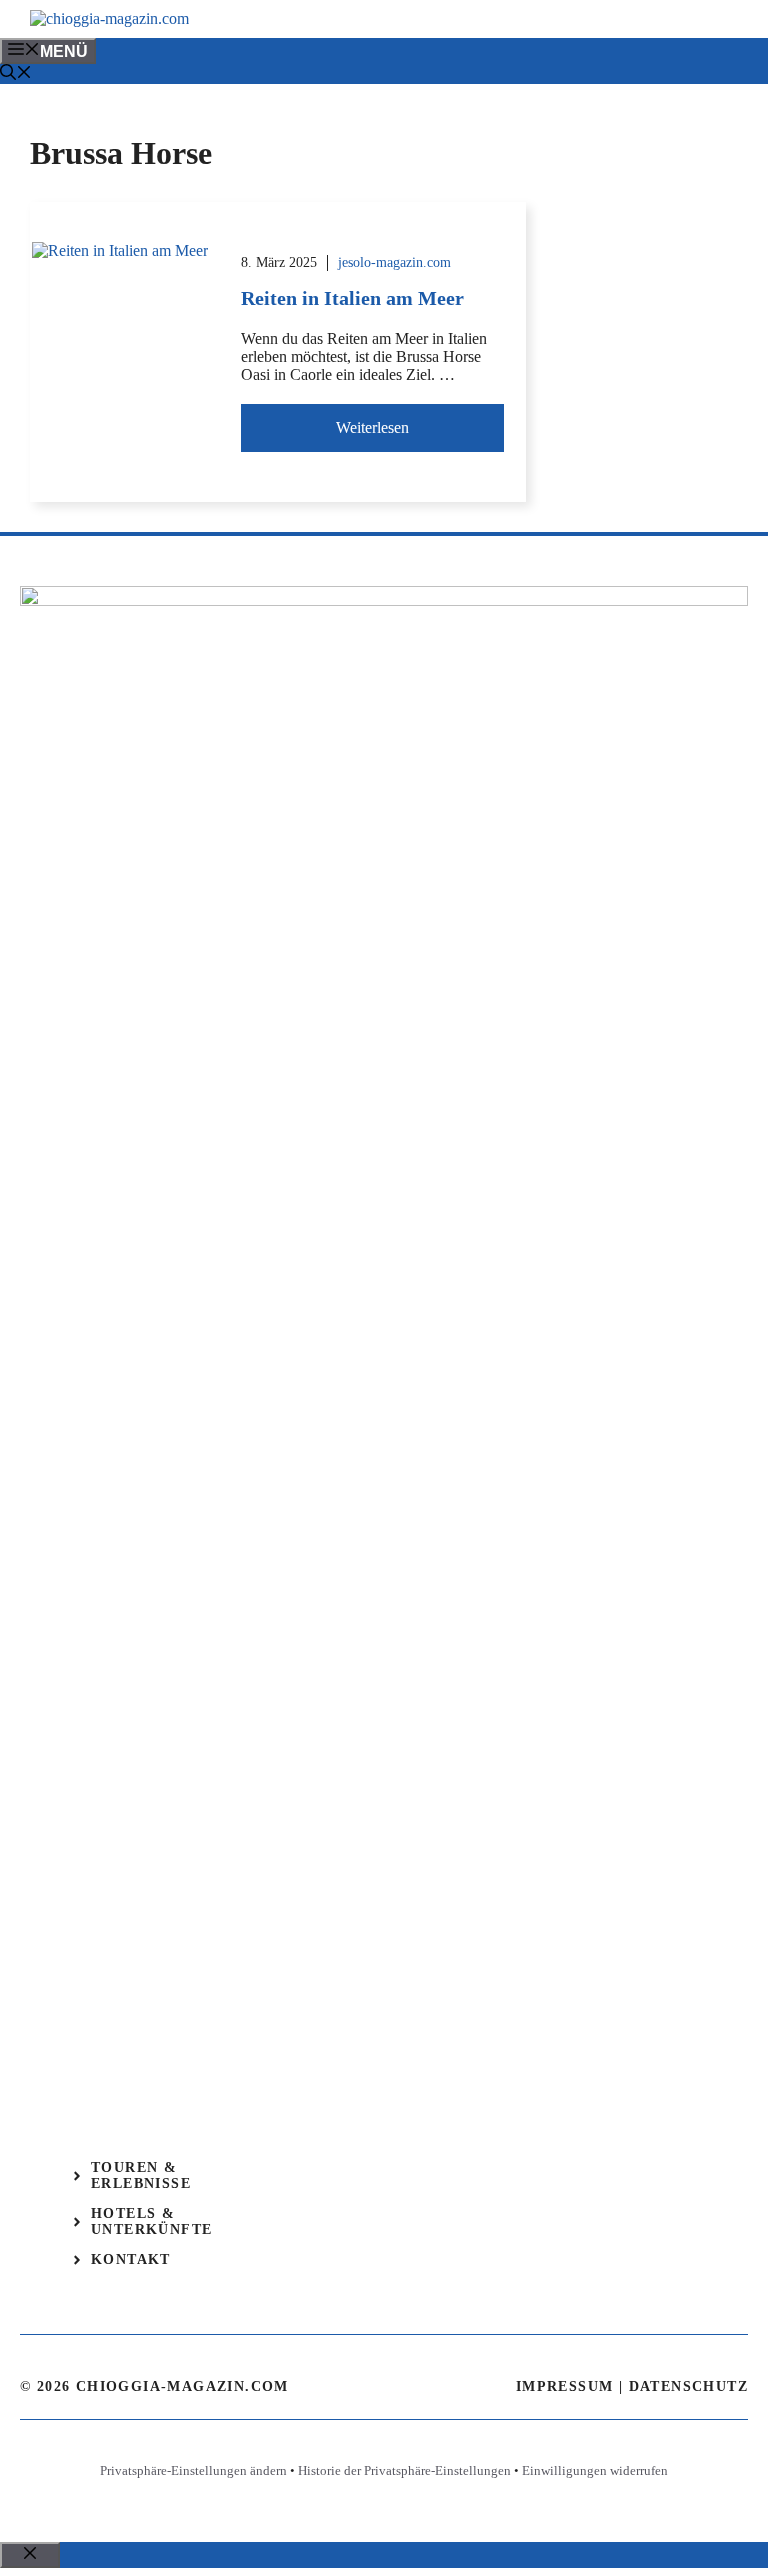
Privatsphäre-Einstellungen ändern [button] (193, 2470)
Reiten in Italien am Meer (352, 298)
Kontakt (131, 2259)
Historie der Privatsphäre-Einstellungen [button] (404, 2470)
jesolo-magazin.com (394, 262)
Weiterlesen (372, 427)
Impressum (565, 2386)
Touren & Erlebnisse (141, 2175)
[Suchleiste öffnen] (16, 74)
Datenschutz (688, 2386)
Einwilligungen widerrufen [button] (595, 2470)
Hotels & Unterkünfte (151, 2221)
